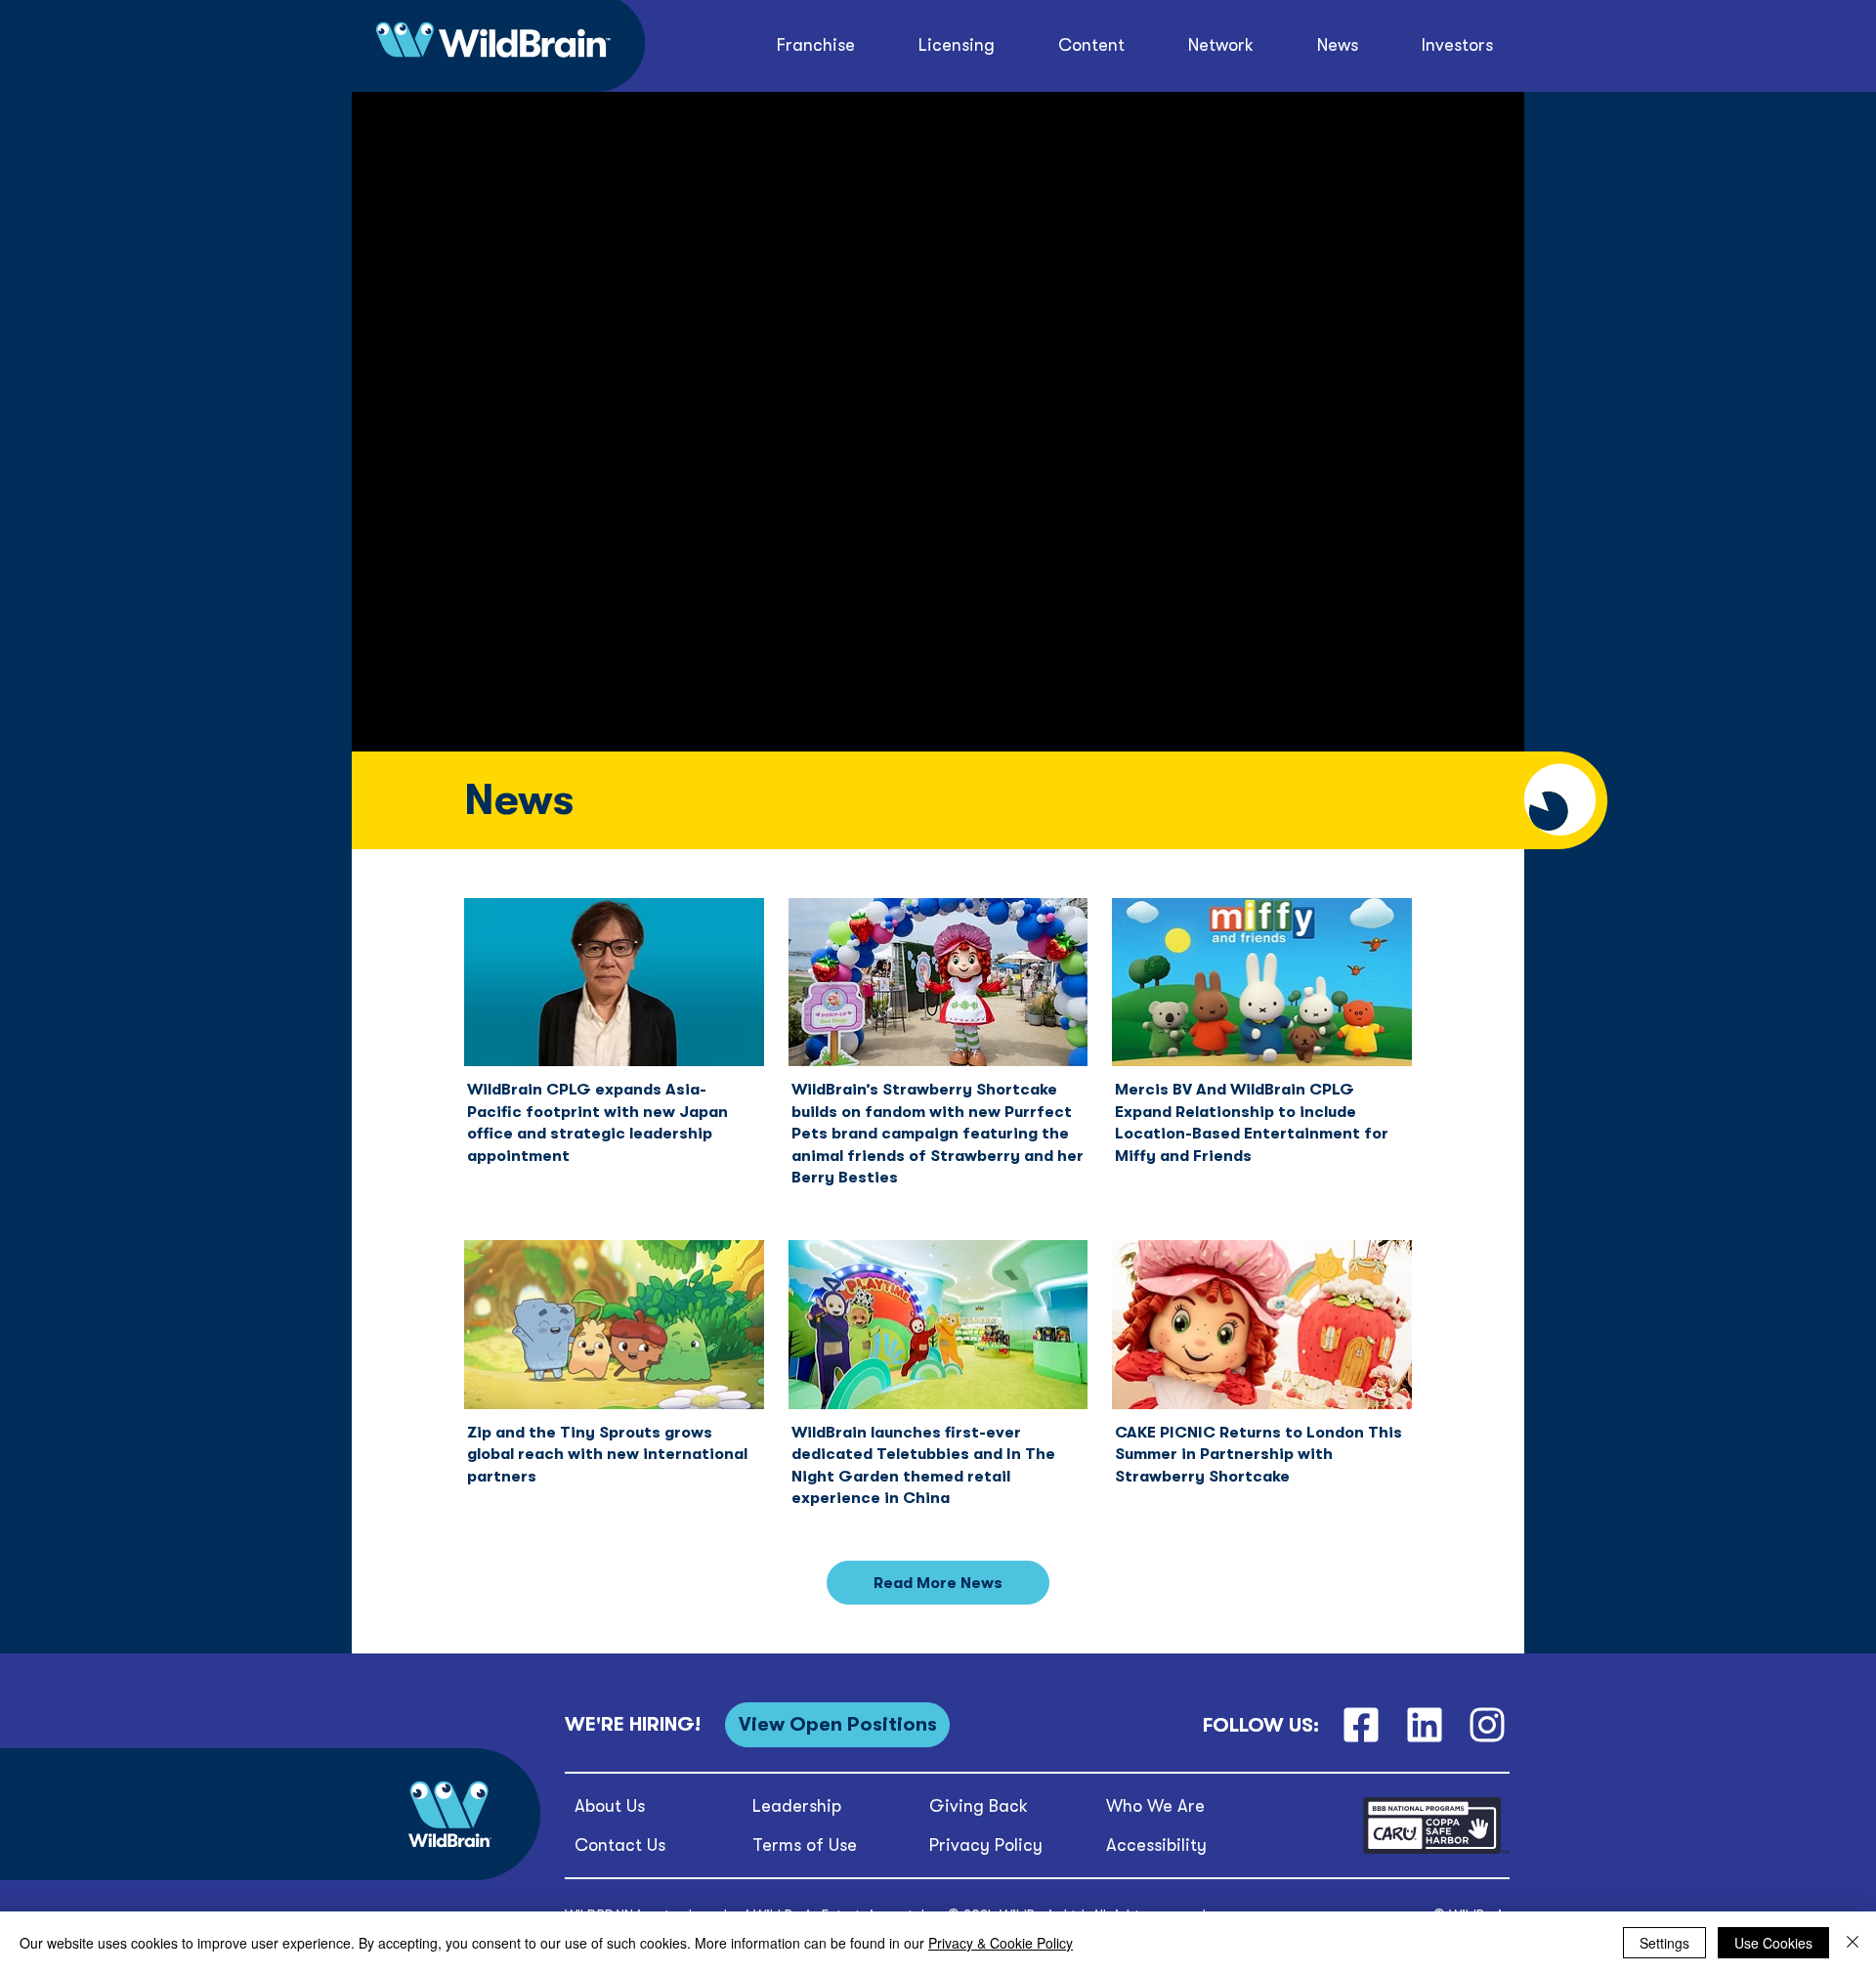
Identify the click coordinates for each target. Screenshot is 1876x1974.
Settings (1664, 1943)
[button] (1092, 45)
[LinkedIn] (1424, 1725)
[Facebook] (1361, 1725)
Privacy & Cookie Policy (1001, 1943)
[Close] (1853, 1943)
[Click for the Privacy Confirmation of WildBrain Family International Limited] (1436, 1850)
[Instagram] (1488, 1725)
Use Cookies (1773, 1943)
